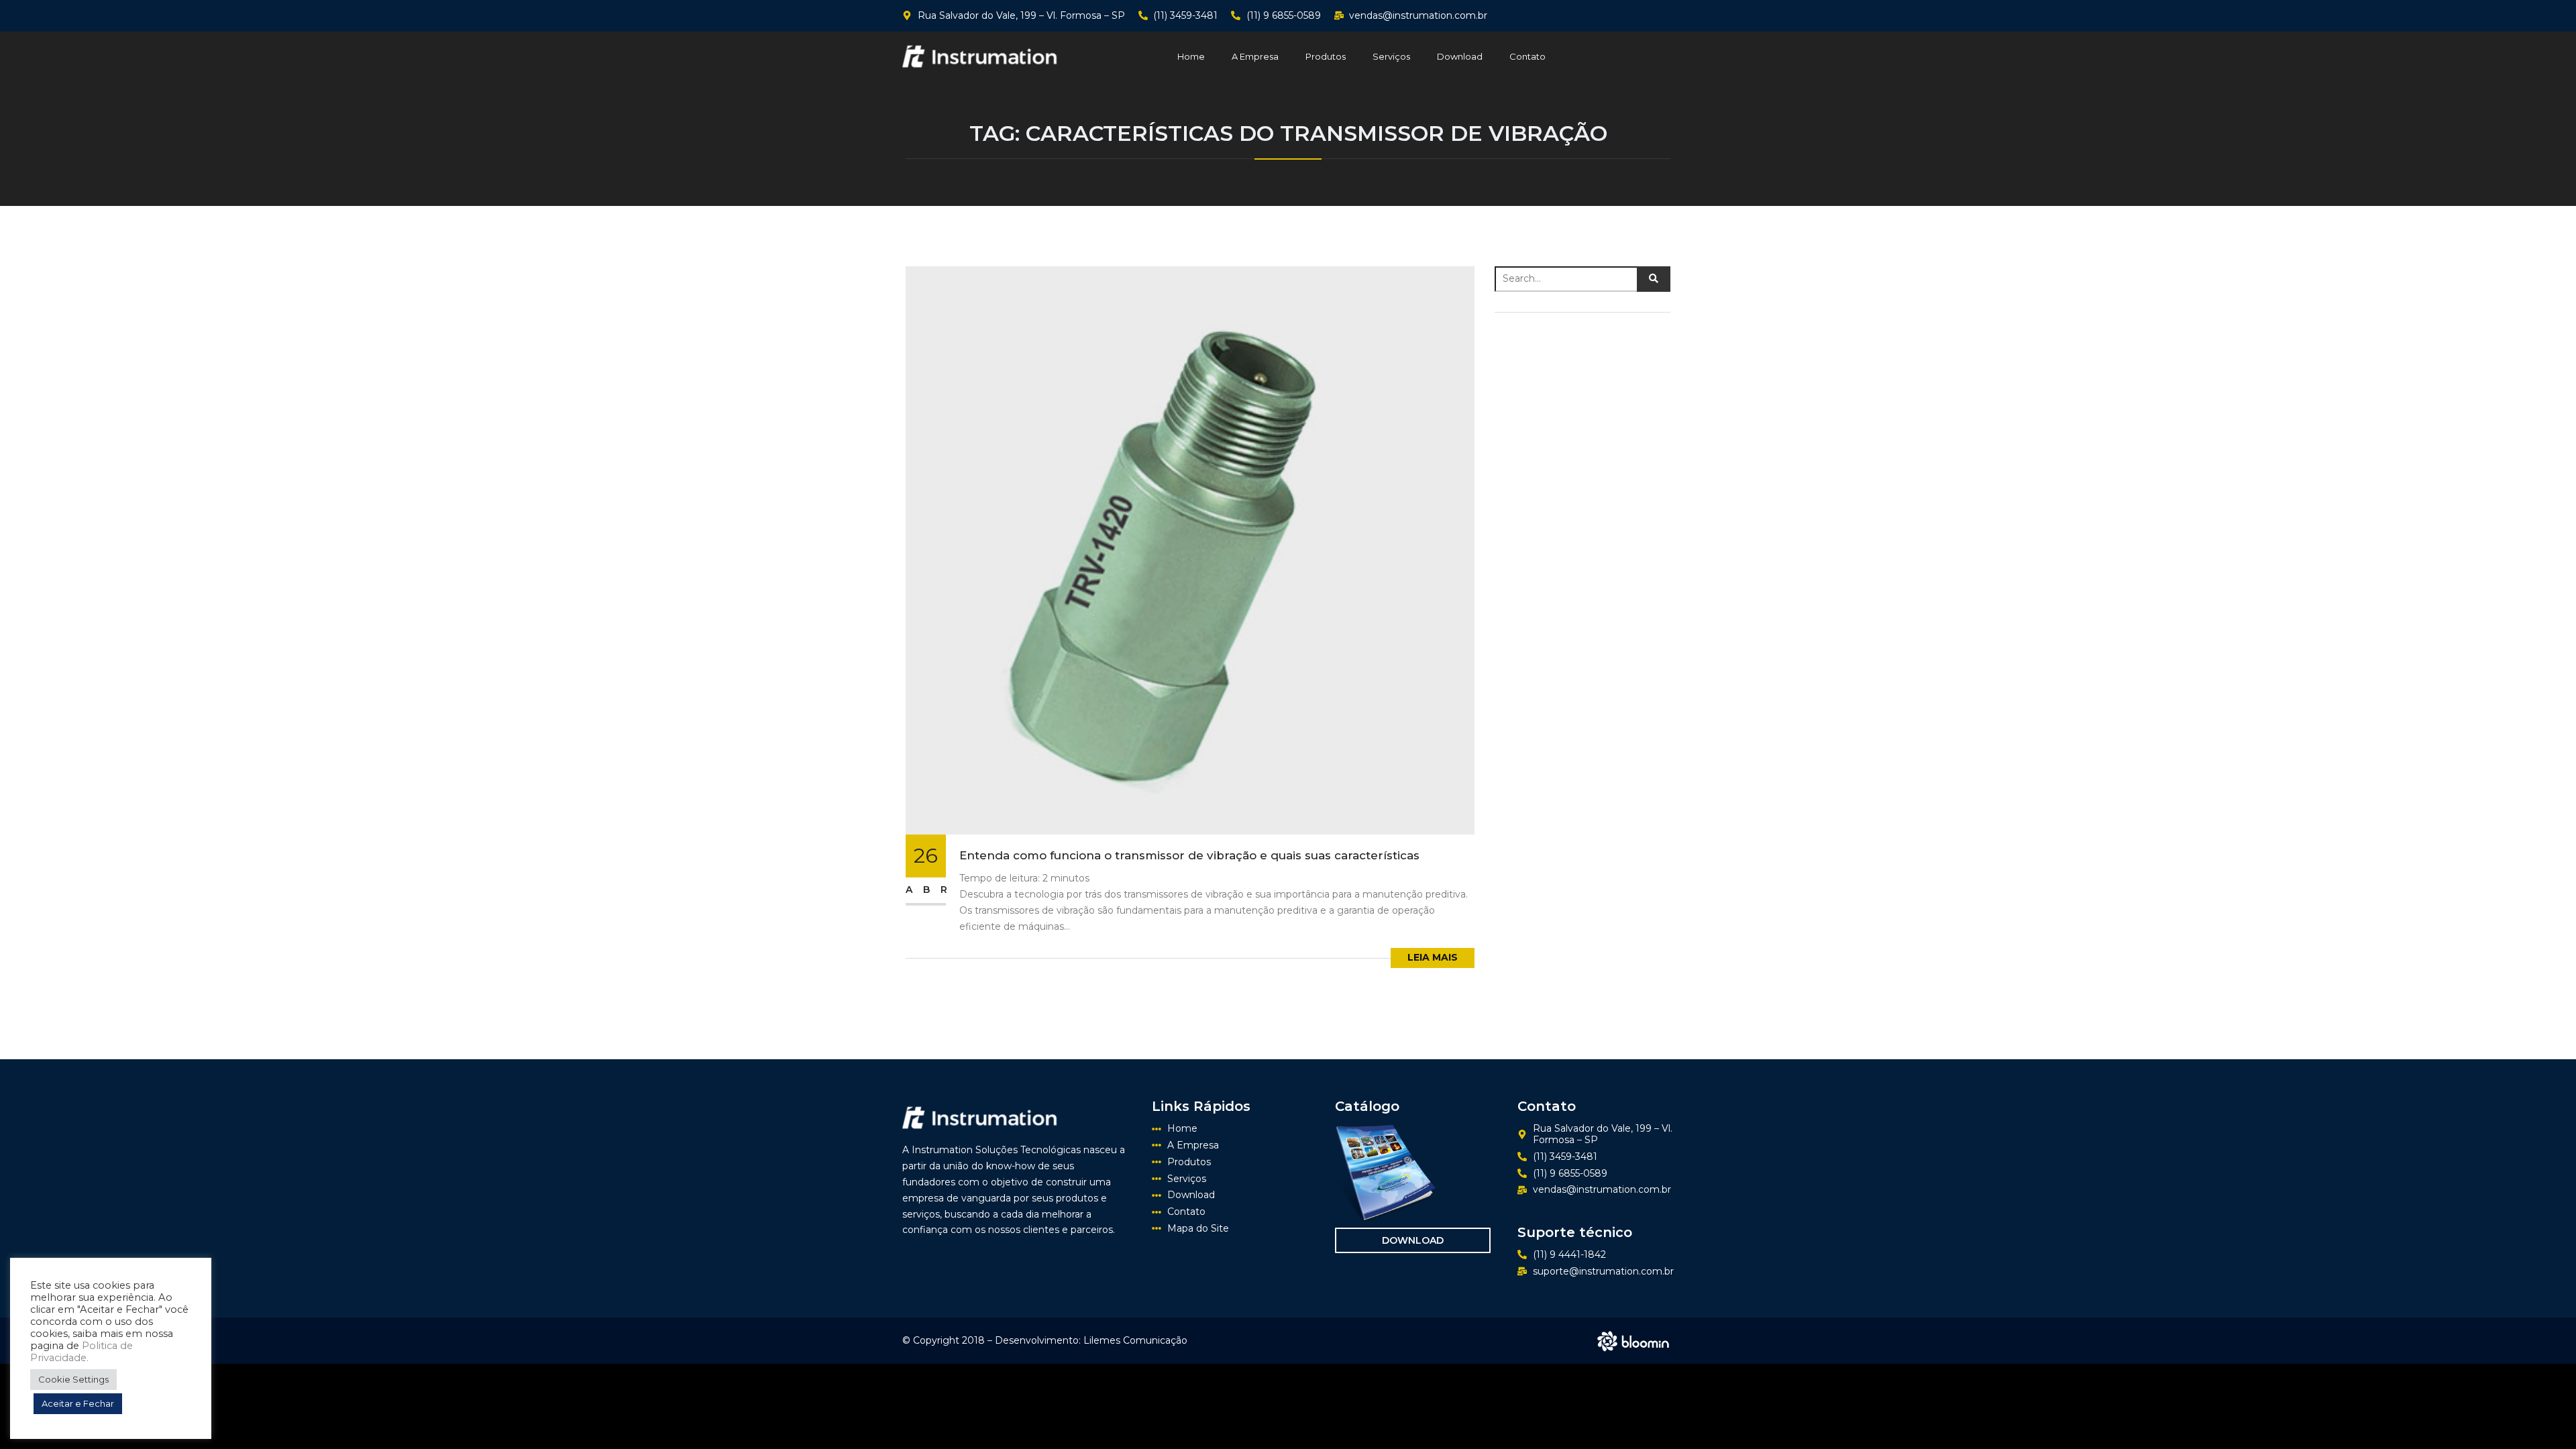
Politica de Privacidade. (82, 1352)
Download (1460, 56)
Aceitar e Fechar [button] (78, 1403)
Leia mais (1433, 957)
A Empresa (1255, 56)
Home (1191, 56)
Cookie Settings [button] (73, 1379)
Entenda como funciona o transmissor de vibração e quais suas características (1189, 855)
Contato (1527, 56)
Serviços (1391, 56)
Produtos (1326, 56)
